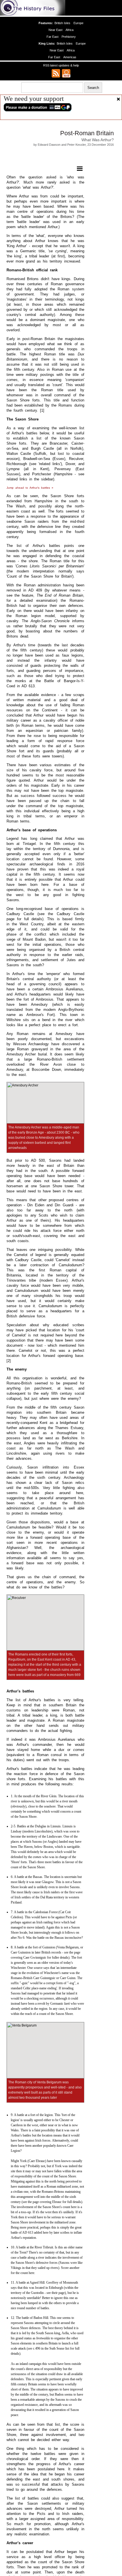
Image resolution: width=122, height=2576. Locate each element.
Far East (52, 37)
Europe (78, 23)
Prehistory (69, 37)
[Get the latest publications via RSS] (56, 73)
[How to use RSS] (66, 73)
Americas (70, 57)
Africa (70, 30)
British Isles (62, 23)
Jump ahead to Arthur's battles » (30, 488)
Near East (56, 30)
